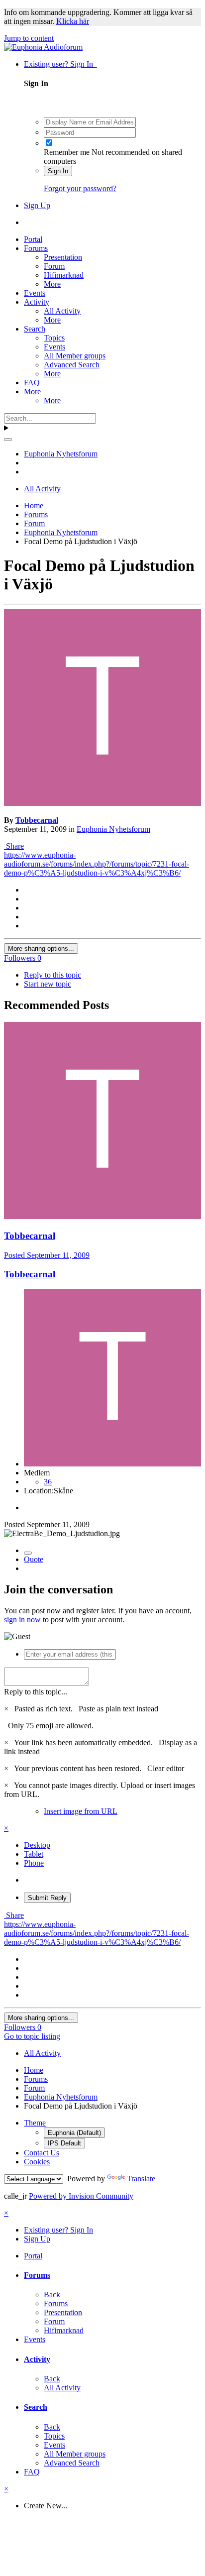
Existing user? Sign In (60, 64)
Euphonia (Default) (74, 2133)
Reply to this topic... (36, 1692)
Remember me (67, 152)
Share (14, 846)
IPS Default (64, 2143)
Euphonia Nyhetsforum (113, 829)
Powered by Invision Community (81, 2196)
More (52, 284)
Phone (34, 1863)
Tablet (34, 1854)
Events (35, 293)
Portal (33, 239)
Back (52, 2295)
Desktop (37, 1845)
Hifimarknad (64, 275)
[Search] (8, 440)
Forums (36, 248)
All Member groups (75, 356)
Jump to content (29, 38)
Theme (35, 2123)
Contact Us (42, 2153)
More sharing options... (41, 949)
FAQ (32, 383)
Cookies (37, 2162)
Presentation (63, 257)
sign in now (22, 1620)
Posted (47, 1255)
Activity (37, 302)
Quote (34, 1559)
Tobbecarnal (37, 820)
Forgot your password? (80, 188)
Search (35, 329)
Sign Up (37, 205)
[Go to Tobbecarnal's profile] (102, 803)
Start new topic (48, 984)
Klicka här (73, 21)
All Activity (62, 311)
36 (48, 1482)
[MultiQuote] (28, 1553)
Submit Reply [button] (47, 1898)
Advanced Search (72, 365)
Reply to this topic (52, 975)
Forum (54, 266)
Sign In (58, 171)
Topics (54, 338)
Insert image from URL (81, 1811)
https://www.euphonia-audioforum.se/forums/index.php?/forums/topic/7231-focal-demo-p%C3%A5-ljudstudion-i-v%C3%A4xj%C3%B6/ (97, 864)
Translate (141, 2179)
